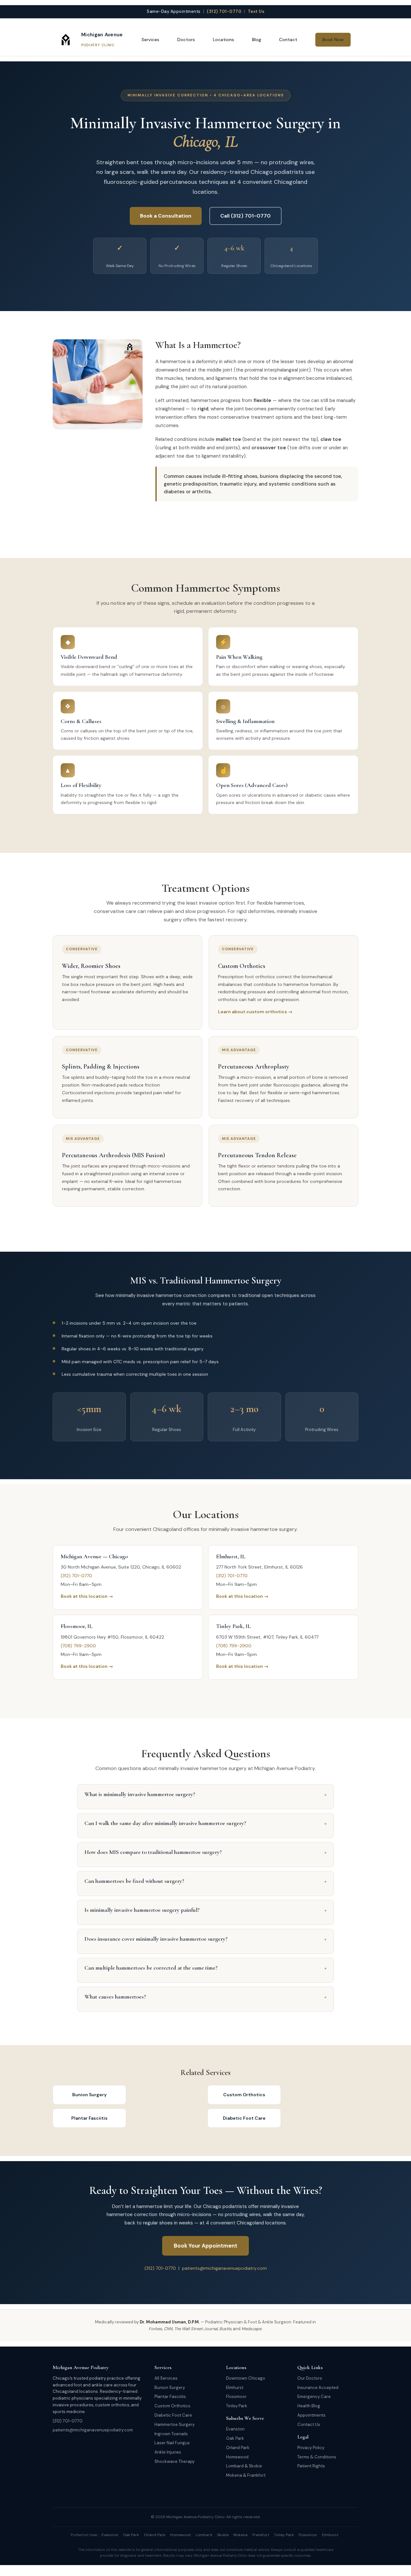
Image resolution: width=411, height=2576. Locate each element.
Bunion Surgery (89, 2095)
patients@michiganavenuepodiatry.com (224, 2268)
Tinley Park (237, 2406)
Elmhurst (235, 2388)
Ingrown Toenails (171, 2434)
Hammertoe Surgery (175, 2424)
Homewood (237, 2457)
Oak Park (235, 2438)
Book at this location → (87, 1596)
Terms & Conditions (317, 2457)
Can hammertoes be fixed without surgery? (205, 1881)
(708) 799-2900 (78, 1646)
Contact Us (309, 2424)
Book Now (333, 40)
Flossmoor (236, 2397)
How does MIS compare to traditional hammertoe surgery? (205, 1852)
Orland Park (238, 2448)
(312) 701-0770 (224, 11)
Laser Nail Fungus (172, 2443)
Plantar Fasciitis (89, 2118)
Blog (257, 40)
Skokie (255, 2466)
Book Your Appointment (205, 2246)
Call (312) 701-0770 (245, 216)
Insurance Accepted (318, 2388)
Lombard (235, 2466)
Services (150, 40)
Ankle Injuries (168, 2452)
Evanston (235, 2429)
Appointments (311, 2415)
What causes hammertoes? (205, 1997)
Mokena (234, 2475)
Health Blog (309, 2406)
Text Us (256, 11)
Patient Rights (311, 2466)
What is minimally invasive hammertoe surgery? (205, 1794)
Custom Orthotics (244, 2095)
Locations (223, 40)
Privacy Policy (311, 2448)
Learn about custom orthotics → (255, 1012)
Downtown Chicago (246, 2378)
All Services (166, 2378)
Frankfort (256, 2475)
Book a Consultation (166, 216)
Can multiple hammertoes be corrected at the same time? (205, 1968)
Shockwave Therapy (175, 2461)
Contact (288, 40)
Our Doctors (310, 2378)
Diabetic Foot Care (244, 2118)
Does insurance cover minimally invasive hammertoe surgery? (205, 1939)
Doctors (186, 40)
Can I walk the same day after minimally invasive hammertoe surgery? (205, 1823)
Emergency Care (314, 2397)
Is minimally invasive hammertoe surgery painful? (205, 1910)
